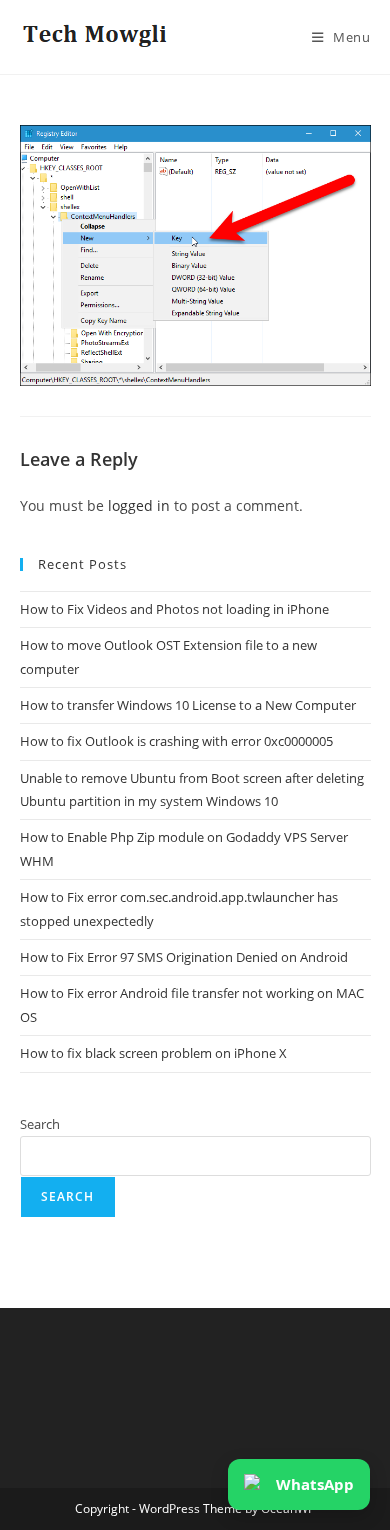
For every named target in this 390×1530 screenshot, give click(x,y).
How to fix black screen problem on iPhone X (153, 1053)
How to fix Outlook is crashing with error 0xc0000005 (176, 741)
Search (40, 1124)
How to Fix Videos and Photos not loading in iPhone (174, 609)
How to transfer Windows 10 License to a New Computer (188, 705)
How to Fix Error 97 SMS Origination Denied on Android (184, 957)
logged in (139, 505)
